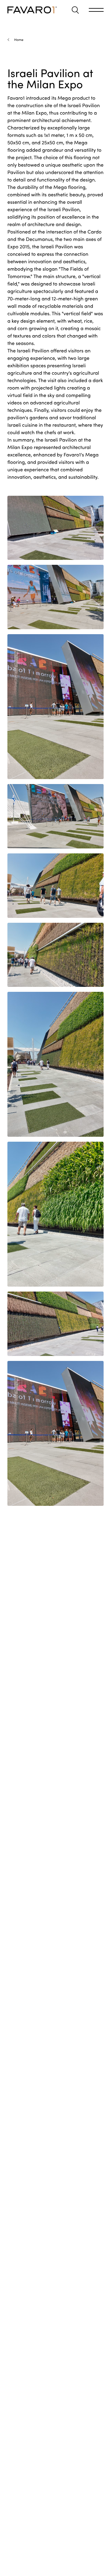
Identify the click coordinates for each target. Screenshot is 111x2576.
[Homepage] (32, 10)
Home (19, 39)
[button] (75, 10)
